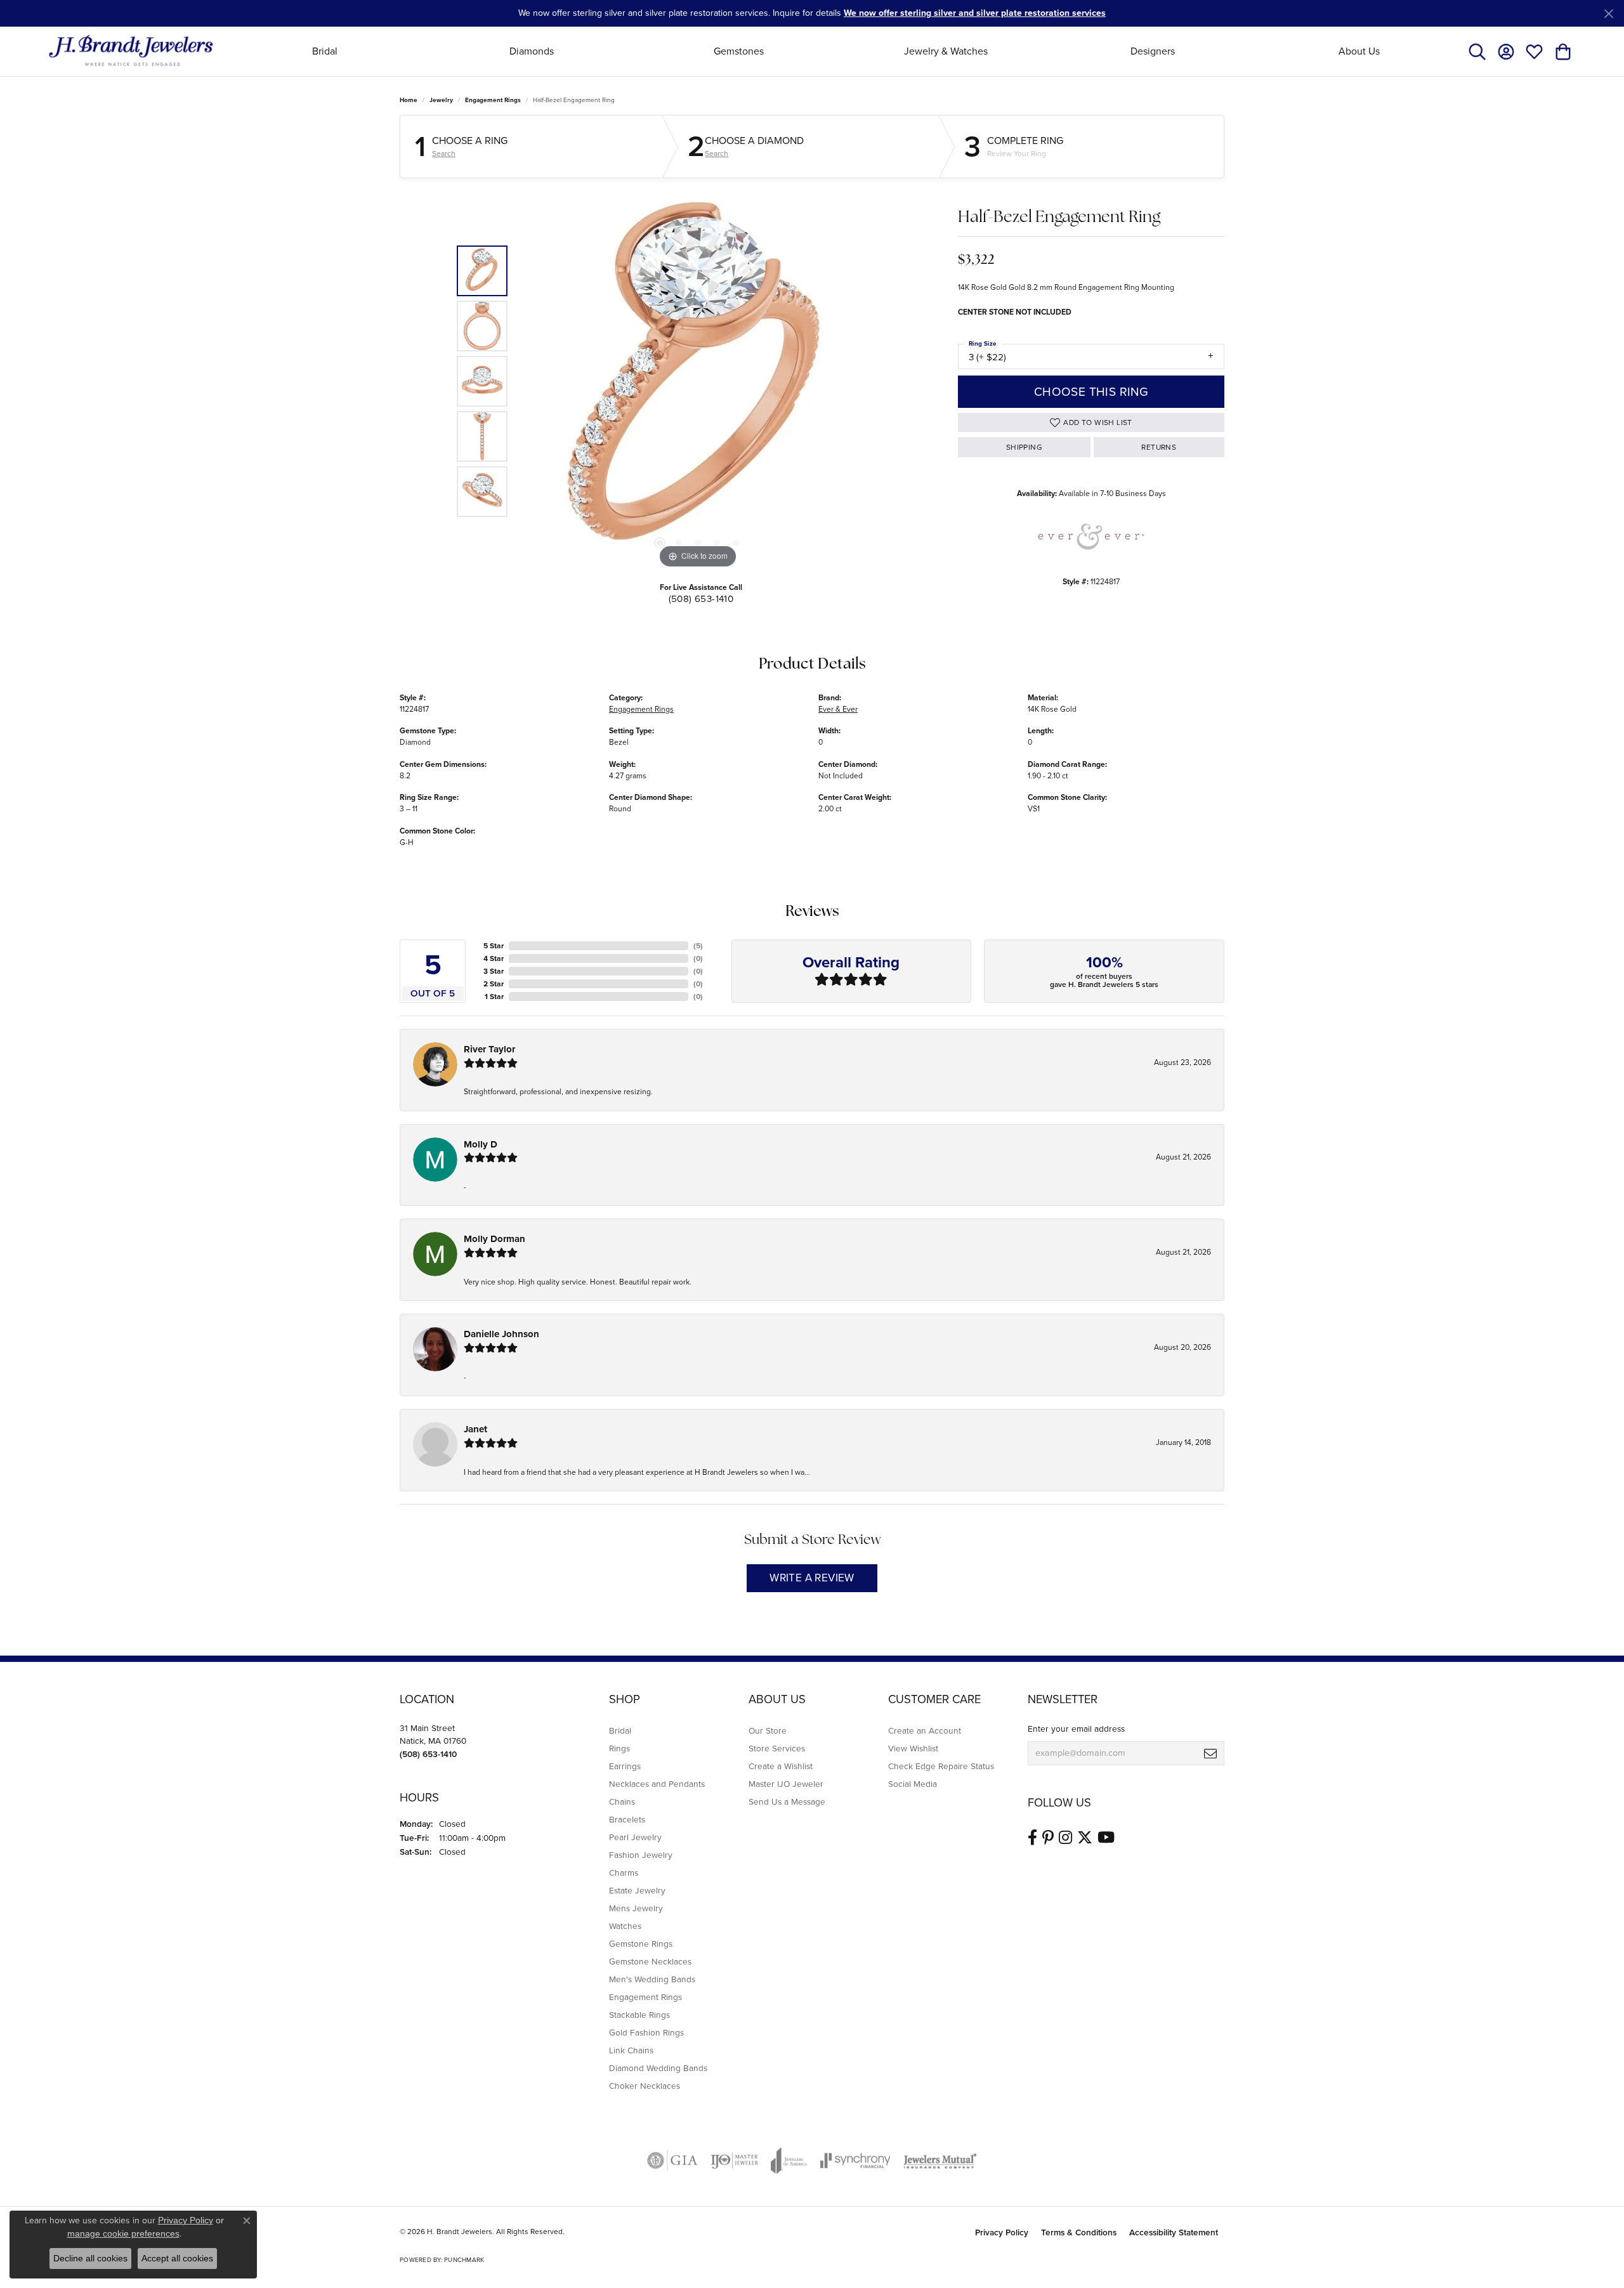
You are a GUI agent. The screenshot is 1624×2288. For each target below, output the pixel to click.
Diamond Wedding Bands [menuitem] (658, 2068)
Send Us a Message (787, 1801)
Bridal (325, 51)
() (698, 946)
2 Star (494, 984)
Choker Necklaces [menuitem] (645, 2086)
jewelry (441, 100)
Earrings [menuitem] (625, 1766)
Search (444, 154)
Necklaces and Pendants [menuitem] (657, 1784)
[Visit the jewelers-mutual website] (940, 2161)
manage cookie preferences (123, 2233)
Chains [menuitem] (622, 1801)
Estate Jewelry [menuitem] (637, 1890)
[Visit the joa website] (789, 2161)
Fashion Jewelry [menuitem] (641, 1855)
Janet (475, 1429)
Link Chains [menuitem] (631, 2050)
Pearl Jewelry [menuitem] (635, 1837)
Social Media (913, 1784)
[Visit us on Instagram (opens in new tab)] (1065, 1838)
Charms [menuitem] (624, 1873)
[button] (1477, 51)
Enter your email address (1076, 1729)
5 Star (494, 946)
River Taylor (489, 1049)
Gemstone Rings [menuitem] (641, 1944)
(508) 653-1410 (701, 599)
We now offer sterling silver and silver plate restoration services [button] (975, 13)
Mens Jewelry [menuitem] (636, 1908)
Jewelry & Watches (946, 51)
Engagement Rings (493, 100)
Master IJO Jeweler (786, 1784)
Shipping (1024, 447)
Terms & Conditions (1079, 2232)
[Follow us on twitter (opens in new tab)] (1085, 1838)
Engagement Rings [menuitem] (645, 1997)
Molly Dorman (494, 1239)
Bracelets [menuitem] (627, 1819)
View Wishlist (913, 1748)
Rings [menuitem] (619, 1748)
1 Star (494, 997)
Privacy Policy (1002, 2232)
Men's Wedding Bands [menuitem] (652, 1979)
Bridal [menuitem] (620, 1730)
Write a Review (812, 1578)
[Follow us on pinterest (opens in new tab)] (1048, 1838)
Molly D (481, 1144)
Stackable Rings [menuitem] (639, 2015)
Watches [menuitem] (625, 1926)
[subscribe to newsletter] (1210, 1753)
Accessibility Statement (1174, 2232)
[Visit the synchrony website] (855, 2161)
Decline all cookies (90, 2258)
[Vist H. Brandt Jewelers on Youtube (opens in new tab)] (1106, 1838)
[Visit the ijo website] (734, 2161)
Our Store (768, 1730)
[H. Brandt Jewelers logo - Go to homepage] (131, 51)
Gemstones (739, 51)
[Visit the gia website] (672, 2161)
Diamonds (532, 51)
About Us (1359, 51)
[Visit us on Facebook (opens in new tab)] (1032, 1838)
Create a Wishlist (781, 1766)
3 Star (494, 971)
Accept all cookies (177, 2258)
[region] (698, 381)
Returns (1159, 447)
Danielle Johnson (501, 1334)
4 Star (494, 958)
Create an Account (925, 1730)
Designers (1153, 51)
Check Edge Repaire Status (941, 1766)
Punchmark (464, 2260)
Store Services (777, 1748)
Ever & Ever (838, 709)
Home (409, 100)
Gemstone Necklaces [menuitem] (650, 1961)
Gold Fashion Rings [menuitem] (646, 2032)
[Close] (1608, 14)
